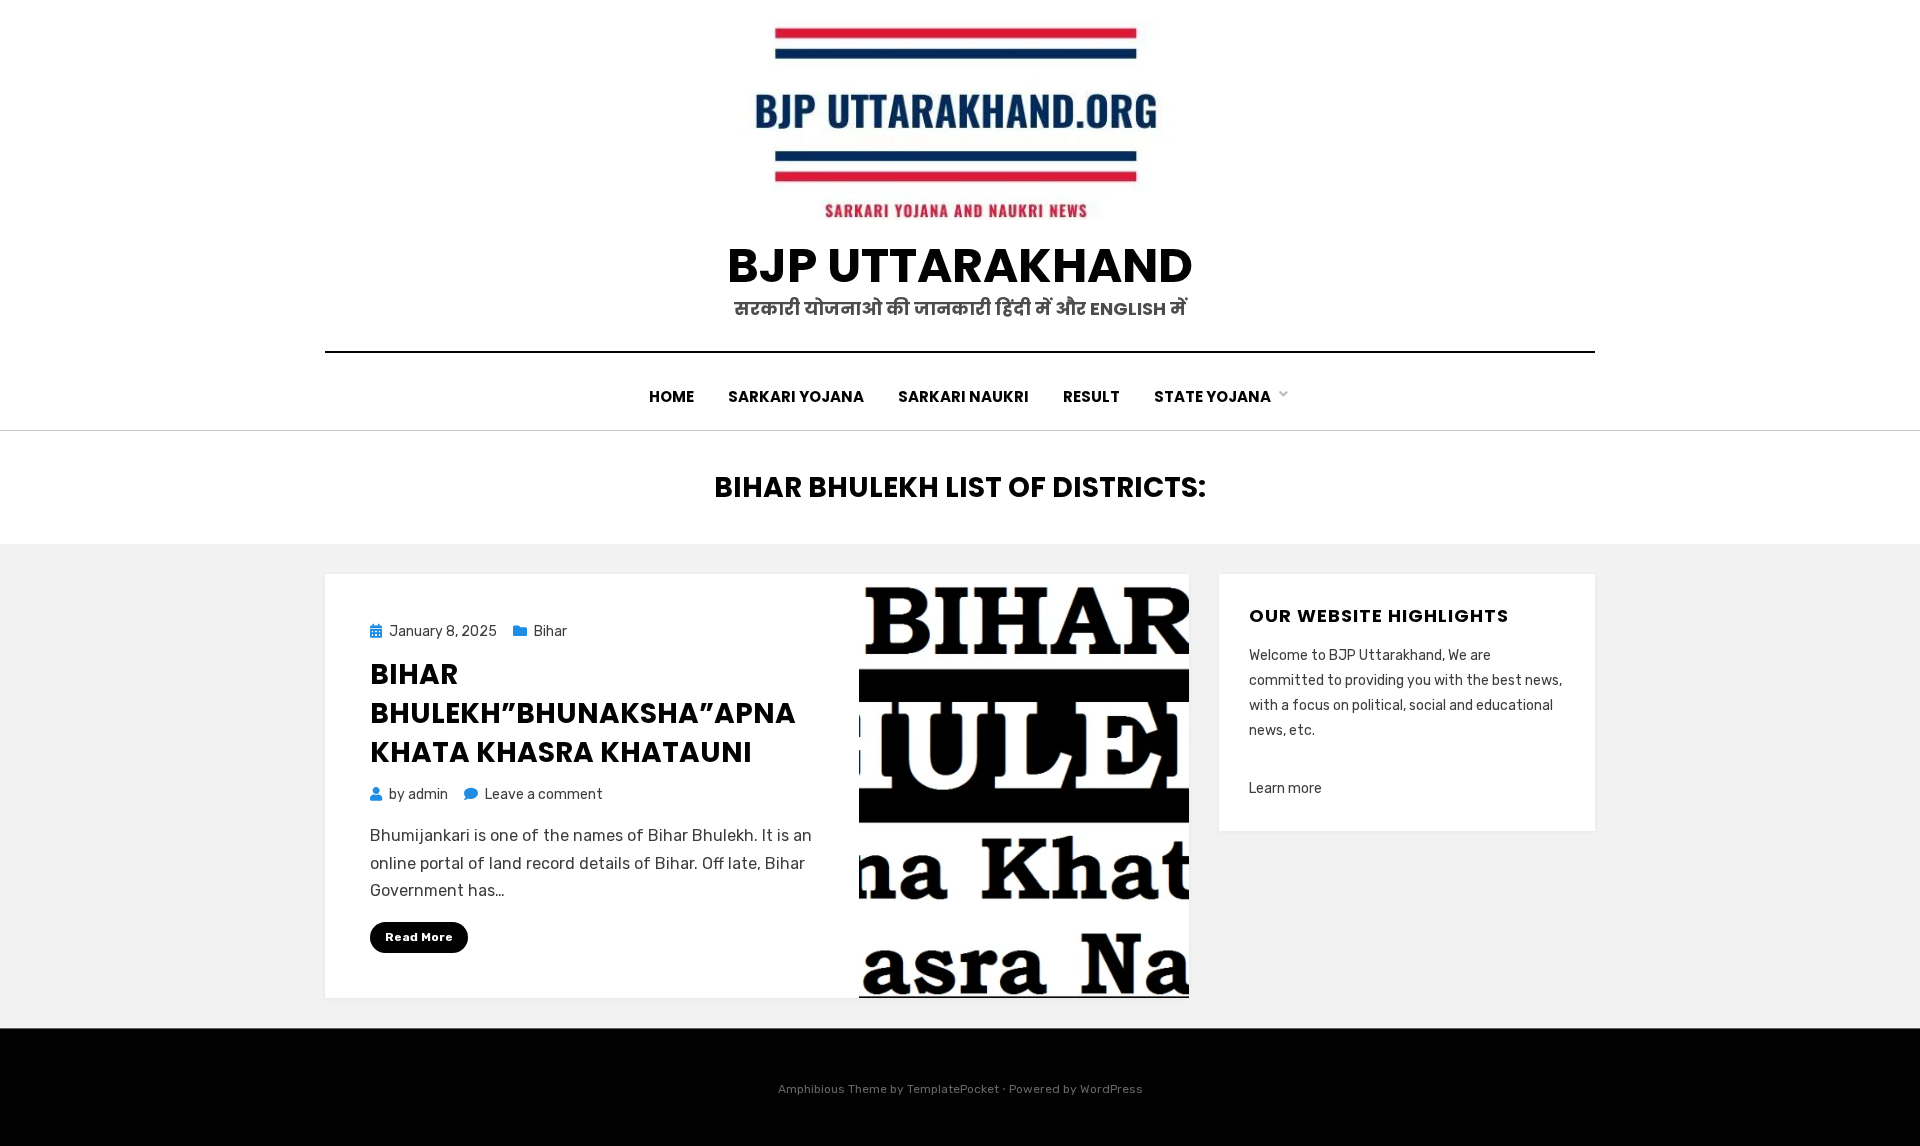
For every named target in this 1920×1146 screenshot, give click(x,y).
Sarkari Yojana (796, 396)
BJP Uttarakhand (960, 265)
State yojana (1212, 396)
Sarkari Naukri (963, 396)
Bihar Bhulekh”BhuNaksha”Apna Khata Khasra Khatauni (583, 713)
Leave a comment (544, 794)
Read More (419, 937)
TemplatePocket (953, 1089)
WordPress (1111, 1089)
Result (1091, 396)
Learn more (1285, 788)
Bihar (550, 631)
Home (671, 396)
